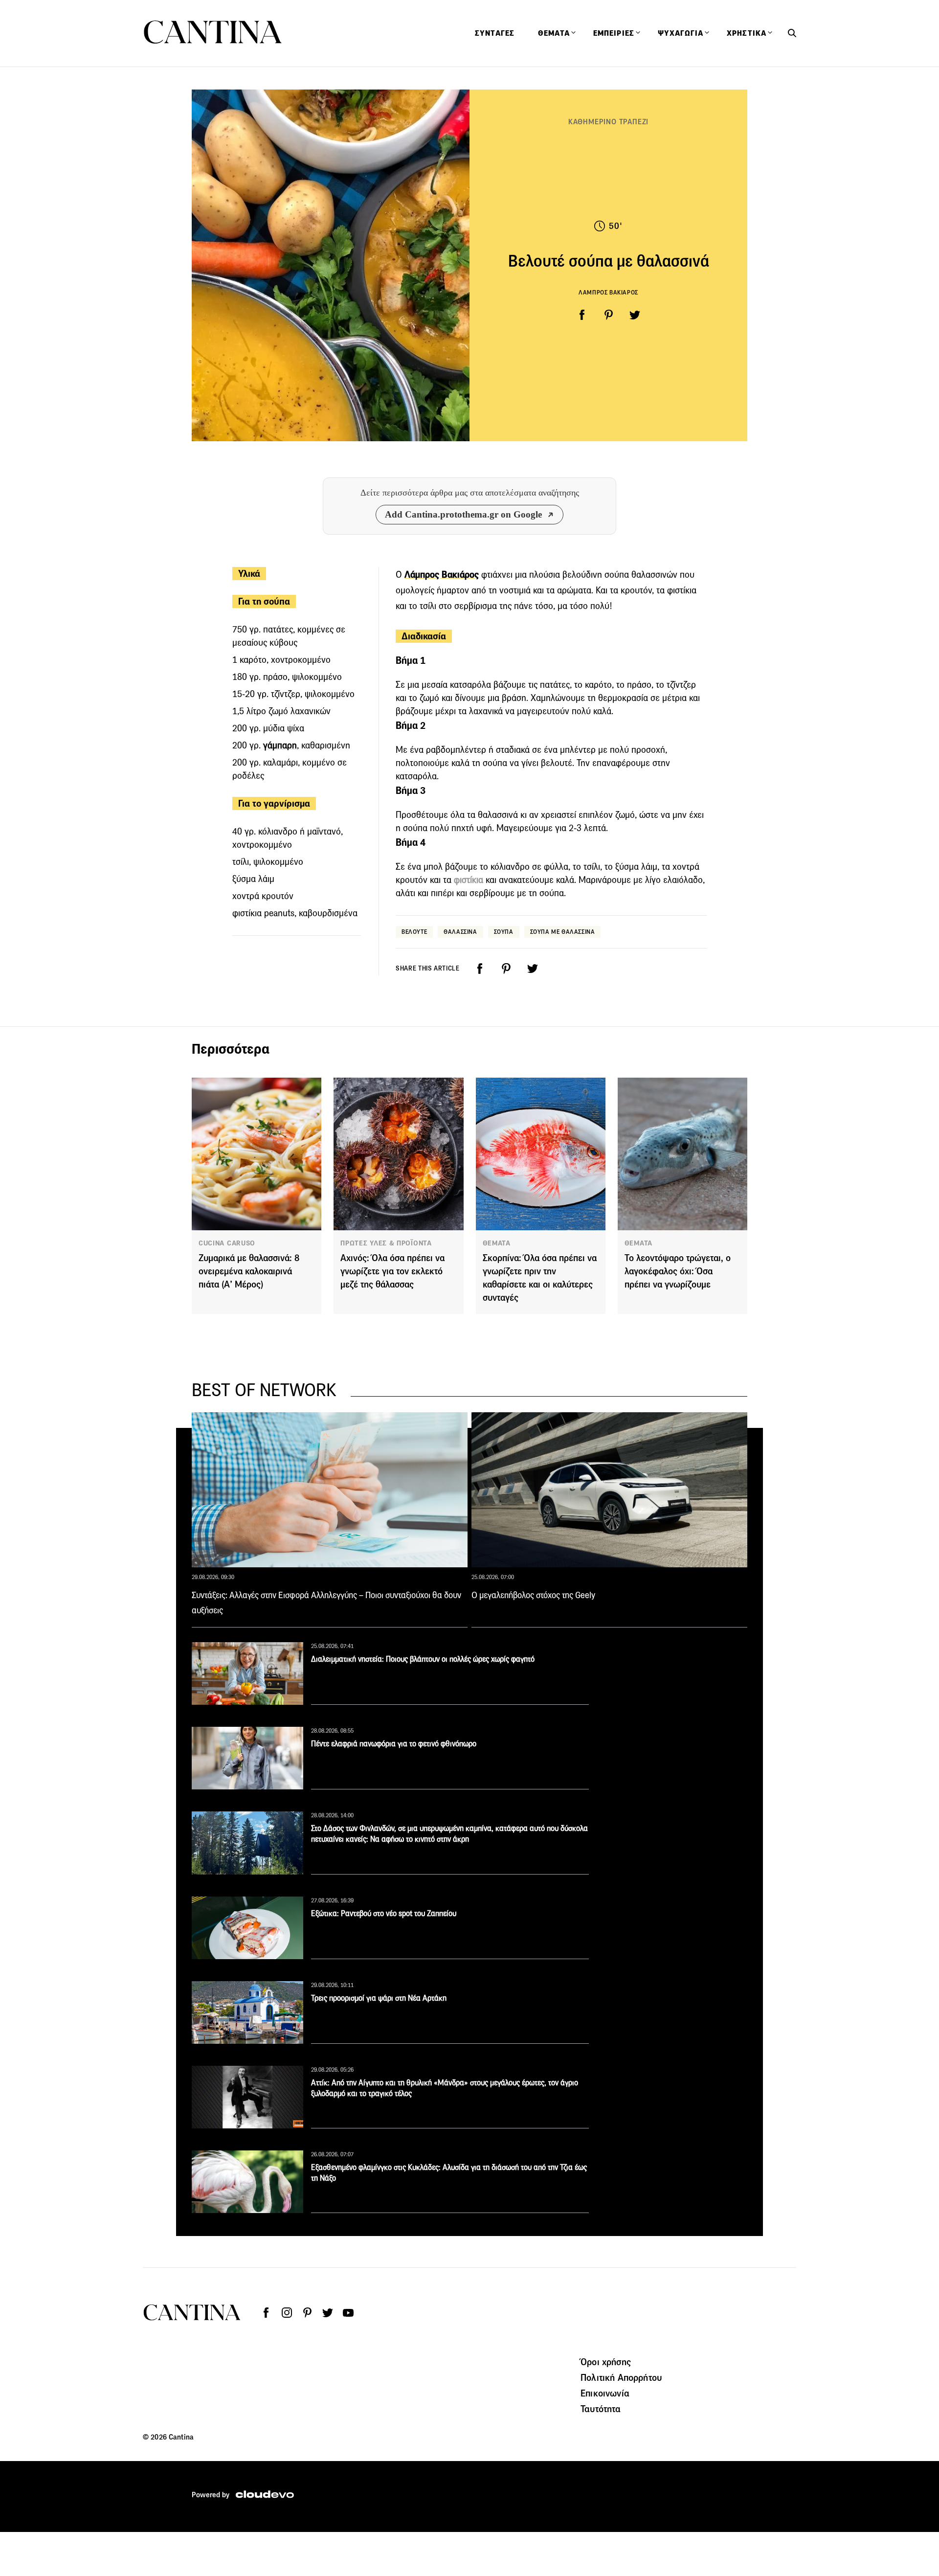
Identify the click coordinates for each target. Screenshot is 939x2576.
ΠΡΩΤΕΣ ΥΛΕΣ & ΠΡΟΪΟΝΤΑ (386, 1243)
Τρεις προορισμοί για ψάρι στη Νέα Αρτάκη (379, 1998)
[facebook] (582, 315)
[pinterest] (608, 315)
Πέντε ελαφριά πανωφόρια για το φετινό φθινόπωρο (394, 1744)
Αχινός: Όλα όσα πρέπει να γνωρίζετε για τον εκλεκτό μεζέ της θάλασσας (392, 1271)
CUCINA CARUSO (227, 1243)
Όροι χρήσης (606, 2362)
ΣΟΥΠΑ (504, 932)
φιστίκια (469, 880)
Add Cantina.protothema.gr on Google (463, 514)
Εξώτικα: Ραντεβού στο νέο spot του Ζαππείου (384, 1913)
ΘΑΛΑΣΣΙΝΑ (460, 932)
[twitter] (635, 315)
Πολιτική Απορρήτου (621, 2377)
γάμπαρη (280, 745)
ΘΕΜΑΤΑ (497, 1243)
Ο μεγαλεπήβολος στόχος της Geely (533, 1595)
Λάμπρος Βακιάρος (442, 575)
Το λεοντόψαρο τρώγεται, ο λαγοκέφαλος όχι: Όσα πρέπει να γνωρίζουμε (678, 1271)
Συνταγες (495, 33)
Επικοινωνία (605, 2393)
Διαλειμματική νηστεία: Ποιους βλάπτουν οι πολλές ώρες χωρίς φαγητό (423, 1659)
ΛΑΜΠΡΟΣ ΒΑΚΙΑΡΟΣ (608, 292)
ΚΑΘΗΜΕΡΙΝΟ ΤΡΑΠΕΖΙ (608, 122)
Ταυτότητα (601, 2409)
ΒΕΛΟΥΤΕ (414, 932)
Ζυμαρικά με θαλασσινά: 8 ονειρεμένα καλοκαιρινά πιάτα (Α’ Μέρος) (249, 1271)
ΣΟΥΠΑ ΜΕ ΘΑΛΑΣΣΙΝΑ (563, 932)
